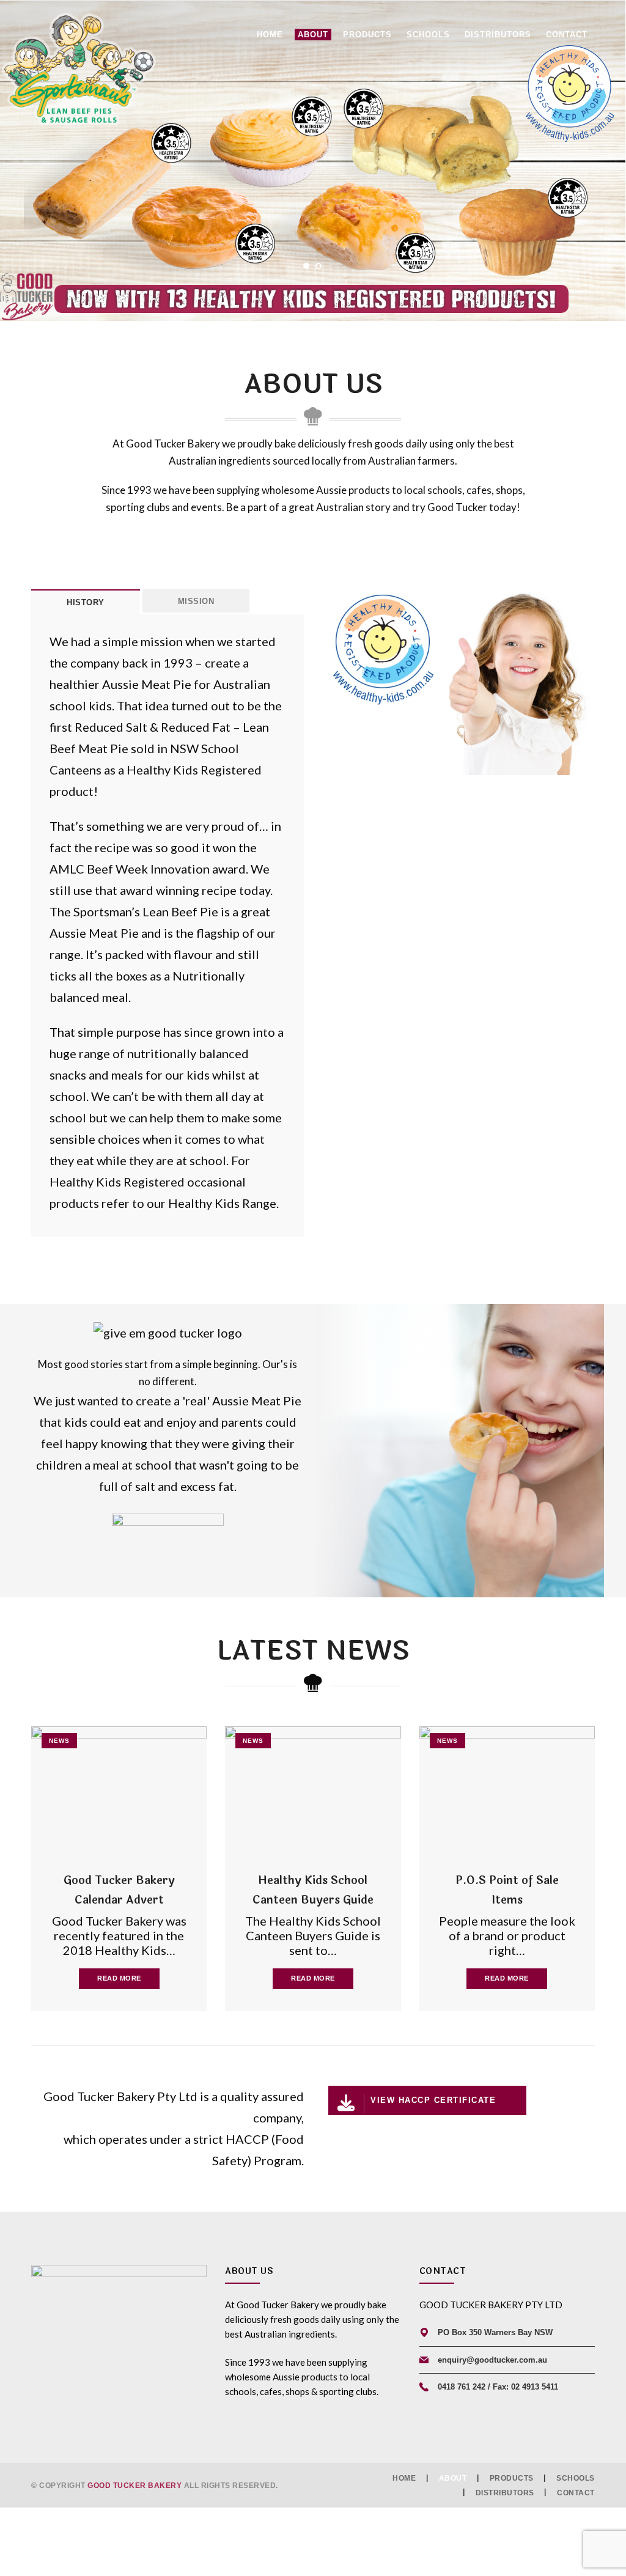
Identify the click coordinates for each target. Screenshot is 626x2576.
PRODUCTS (512, 2478)
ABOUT (453, 2478)
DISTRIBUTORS (505, 2492)
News (59, 1741)
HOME (404, 2478)
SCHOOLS (576, 2478)
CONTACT (576, 2492)
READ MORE (119, 1978)
